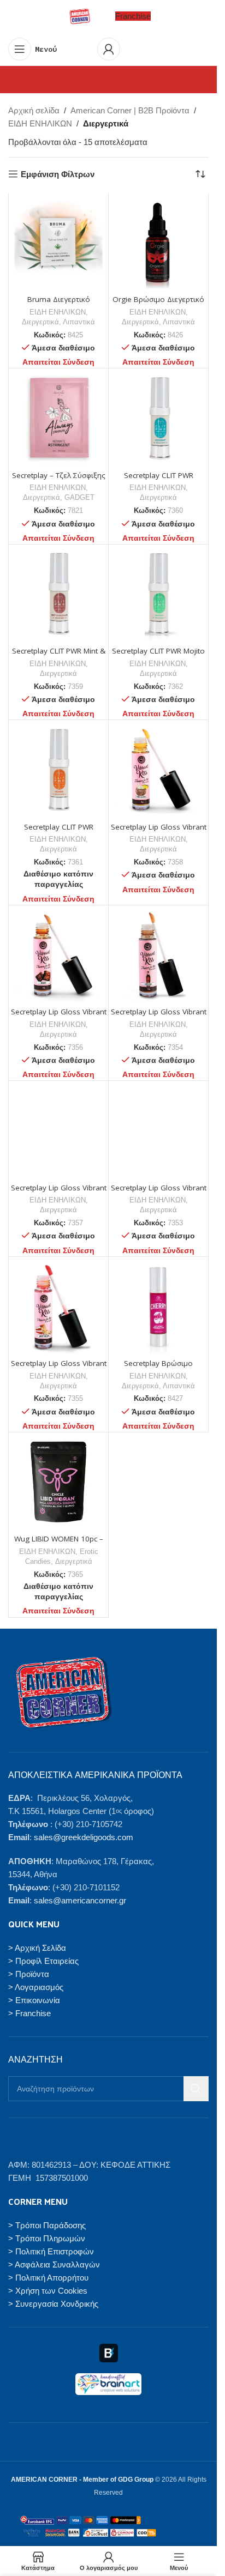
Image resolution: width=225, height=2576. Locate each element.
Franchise (133, 16)
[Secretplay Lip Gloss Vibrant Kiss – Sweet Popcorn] (58, 1307)
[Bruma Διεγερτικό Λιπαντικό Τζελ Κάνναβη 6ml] (58, 243)
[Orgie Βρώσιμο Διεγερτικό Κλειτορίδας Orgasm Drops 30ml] (158, 243)
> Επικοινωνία (34, 2000)
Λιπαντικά (79, 322)
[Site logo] (80, 16)
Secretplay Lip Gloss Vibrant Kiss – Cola (159, 1017)
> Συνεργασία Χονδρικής (53, 2303)
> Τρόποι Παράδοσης (47, 2225)
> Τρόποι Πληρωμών (47, 2238)
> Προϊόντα (29, 1973)
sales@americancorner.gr (80, 1900)
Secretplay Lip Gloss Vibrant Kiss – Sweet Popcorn (59, 1368)
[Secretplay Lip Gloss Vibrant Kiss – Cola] (158, 955)
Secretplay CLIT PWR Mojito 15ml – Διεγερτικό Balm (158, 656)
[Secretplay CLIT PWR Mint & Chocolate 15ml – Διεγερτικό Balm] (58, 594)
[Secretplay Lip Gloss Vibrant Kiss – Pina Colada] (158, 770)
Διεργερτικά (40, 322)
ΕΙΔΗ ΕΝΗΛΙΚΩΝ (40, 123)
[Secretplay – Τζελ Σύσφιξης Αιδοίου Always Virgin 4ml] (58, 418)
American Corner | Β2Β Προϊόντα (130, 110)
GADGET (79, 497)
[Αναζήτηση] (196, 2089)
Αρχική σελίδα (34, 110)
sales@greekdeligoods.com (84, 1837)
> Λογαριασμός (36, 1987)
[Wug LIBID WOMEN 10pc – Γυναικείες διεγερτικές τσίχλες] (58, 1482)
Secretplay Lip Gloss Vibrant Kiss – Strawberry (159, 1193)
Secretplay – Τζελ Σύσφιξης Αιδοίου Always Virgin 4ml (59, 480)
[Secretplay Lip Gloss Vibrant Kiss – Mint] (58, 1130)
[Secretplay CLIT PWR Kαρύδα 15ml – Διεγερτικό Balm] (158, 418)
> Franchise (29, 2013)
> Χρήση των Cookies (48, 2290)
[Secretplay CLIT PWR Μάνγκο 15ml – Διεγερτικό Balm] (58, 770)
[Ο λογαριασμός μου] (109, 49)
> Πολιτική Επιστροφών (51, 2251)
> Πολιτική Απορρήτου (48, 2277)
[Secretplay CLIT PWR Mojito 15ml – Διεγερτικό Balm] (158, 594)
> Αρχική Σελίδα (37, 1947)
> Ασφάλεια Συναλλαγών (54, 2264)
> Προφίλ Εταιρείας (43, 1960)
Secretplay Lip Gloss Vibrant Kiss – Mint (59, 1193)
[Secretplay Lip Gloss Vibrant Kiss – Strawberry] (158, 1130)
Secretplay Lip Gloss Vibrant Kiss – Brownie (59, 1017)
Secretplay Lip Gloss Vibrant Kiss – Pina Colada (159, 832)
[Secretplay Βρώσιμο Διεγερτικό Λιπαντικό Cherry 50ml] (158, 1307)
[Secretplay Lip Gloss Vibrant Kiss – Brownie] (58, 955)
